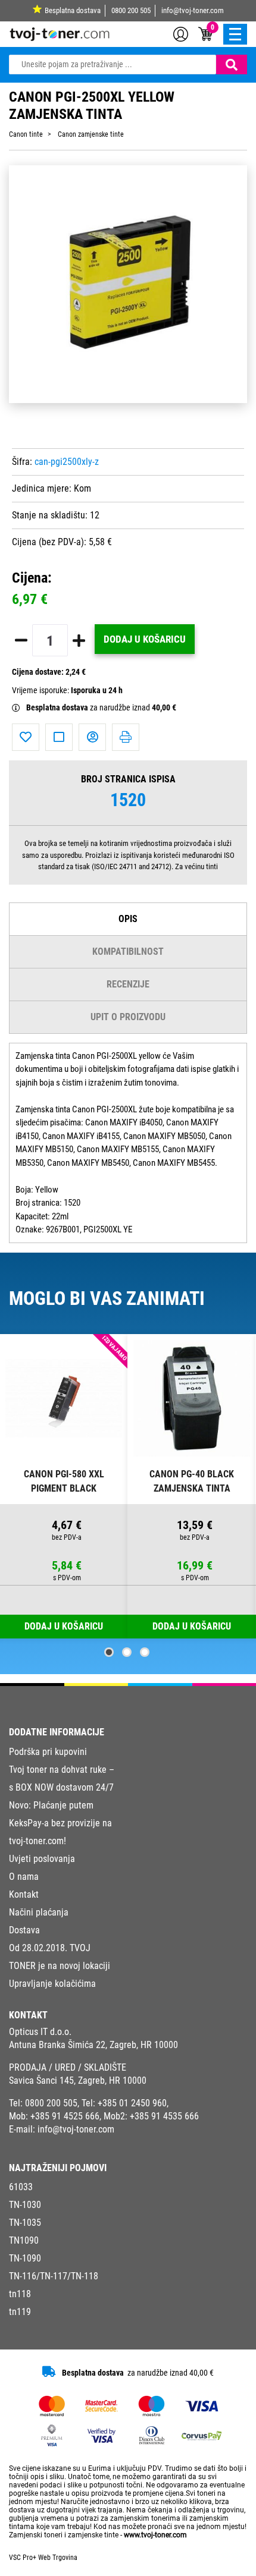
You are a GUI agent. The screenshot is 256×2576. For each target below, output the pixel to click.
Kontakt (24, 1894)
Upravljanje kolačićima (52, 1984)
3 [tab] (145, 1652)
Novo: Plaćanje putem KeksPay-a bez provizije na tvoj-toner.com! (60, 1823)
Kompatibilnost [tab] (128, 952)
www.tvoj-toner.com (155, 2535)
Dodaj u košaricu (145, 639)
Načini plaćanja (39, 1912)
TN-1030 (25, 2205)
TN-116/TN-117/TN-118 (54, 2276)
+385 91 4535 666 (164, 2116)
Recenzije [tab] (128, 984)
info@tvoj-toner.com (193, 10)
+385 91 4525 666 (65, 2116)
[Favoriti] (26, 737)
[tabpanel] (64, 1487)
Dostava (24, 1930)
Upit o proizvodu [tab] (128, 1017)
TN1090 (24, 2240)
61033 (21, 2187)
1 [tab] (109, 1652)
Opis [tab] (128, 919)
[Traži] (232, 65)
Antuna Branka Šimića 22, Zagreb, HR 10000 (93, 2045)
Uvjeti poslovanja (42, 1859)
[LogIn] (181, 33)
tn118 (20, 2294)
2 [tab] (127, 1652)
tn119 (20, 2312)
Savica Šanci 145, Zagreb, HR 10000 (78, 2080)
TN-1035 (25, 2223)
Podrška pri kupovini (48, 1752)
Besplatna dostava (73, 10)
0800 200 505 (131, 10)
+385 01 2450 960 (132, 2103)
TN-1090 (25, 2258)
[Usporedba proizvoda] (59, 737)
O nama (24, 1877)
